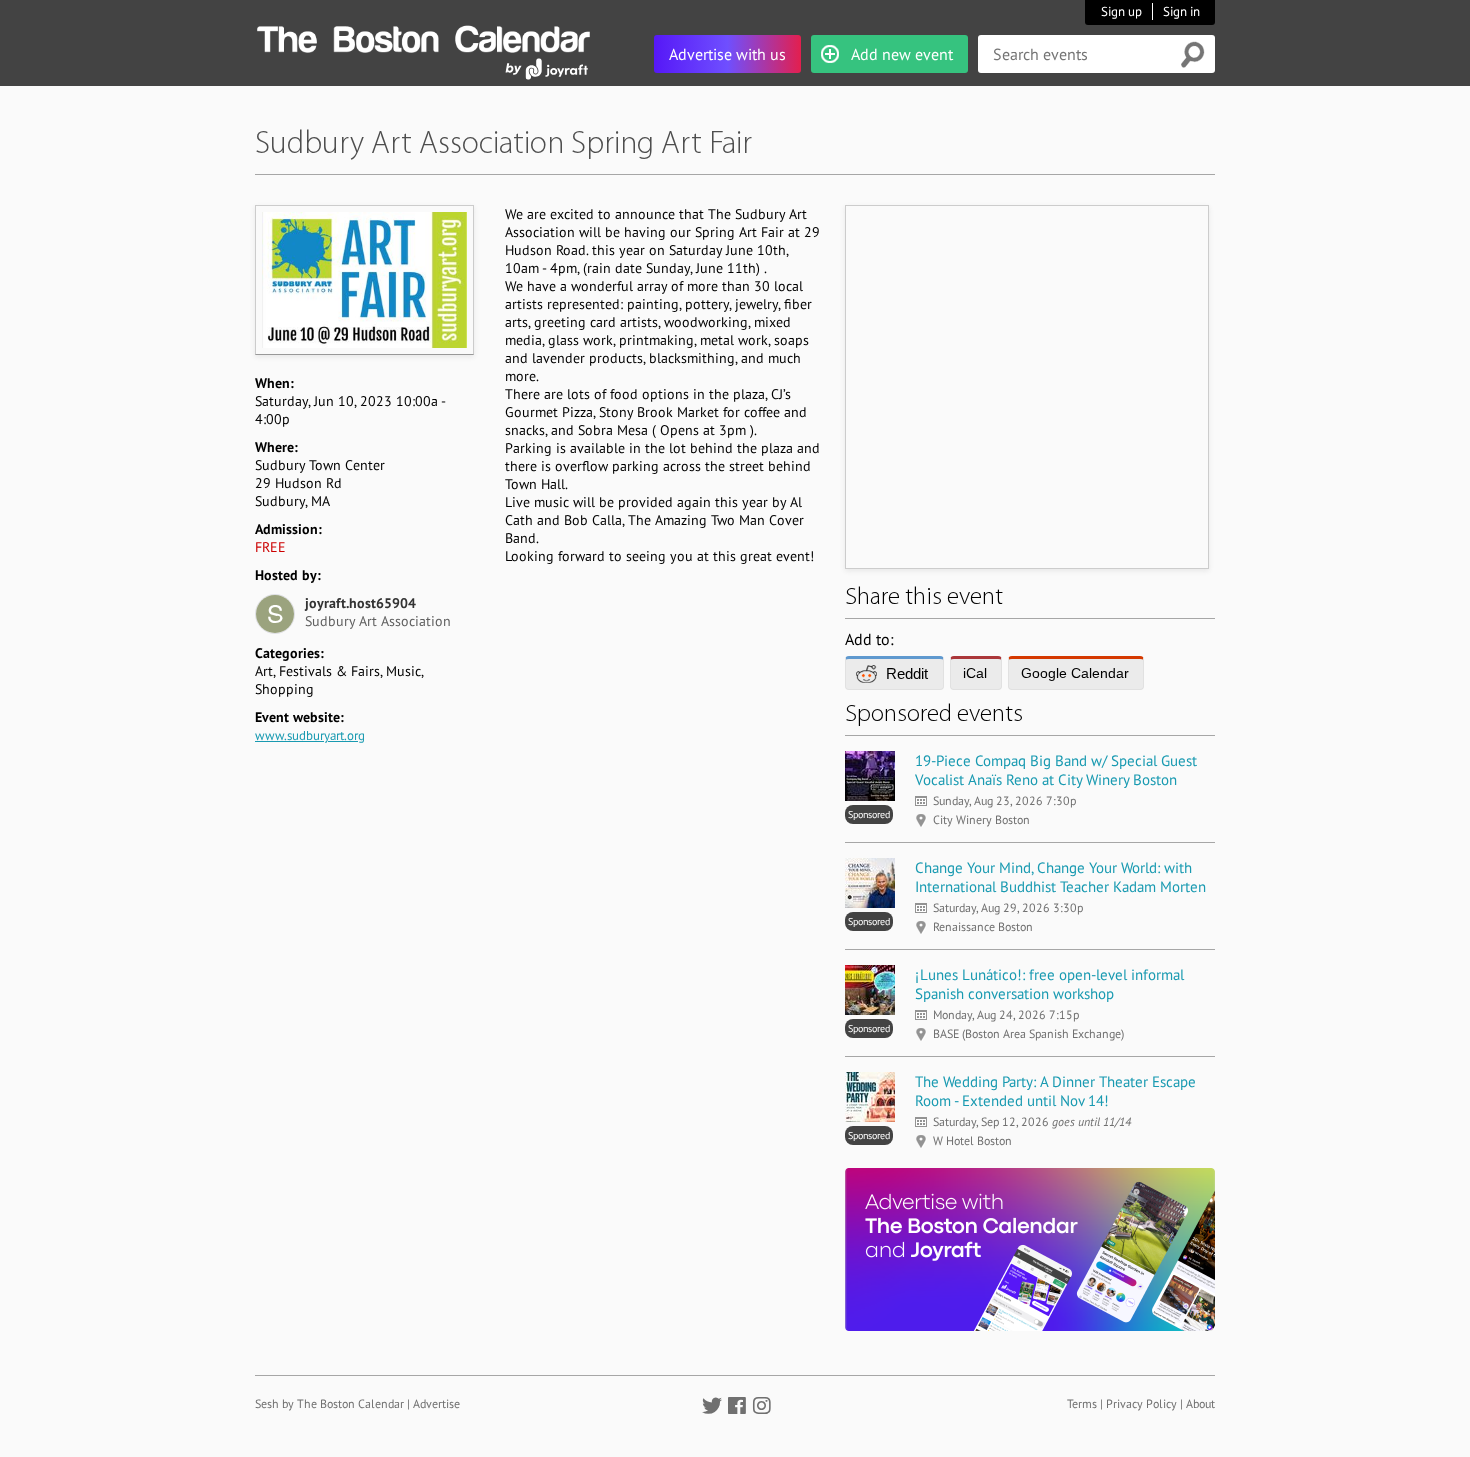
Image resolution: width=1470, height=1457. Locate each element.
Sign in (1181, 11)
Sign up (1121, 11)
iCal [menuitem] (975, 673)
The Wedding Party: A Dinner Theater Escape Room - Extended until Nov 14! (1055, 1091)
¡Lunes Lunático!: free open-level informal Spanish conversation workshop (1049, 984)
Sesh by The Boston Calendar (329, 1403)
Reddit (907, 673)
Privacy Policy (1141, 1403)
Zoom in (363, 279)
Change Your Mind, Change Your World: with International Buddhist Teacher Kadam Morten (1060, 877)
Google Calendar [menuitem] (1075, 673)
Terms (1082, 1403)
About (1200, 1403)
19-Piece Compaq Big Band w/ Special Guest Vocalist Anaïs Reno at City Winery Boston (1056, 770)
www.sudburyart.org (310, 735)
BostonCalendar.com (423, 36)
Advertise (436, 1403)
